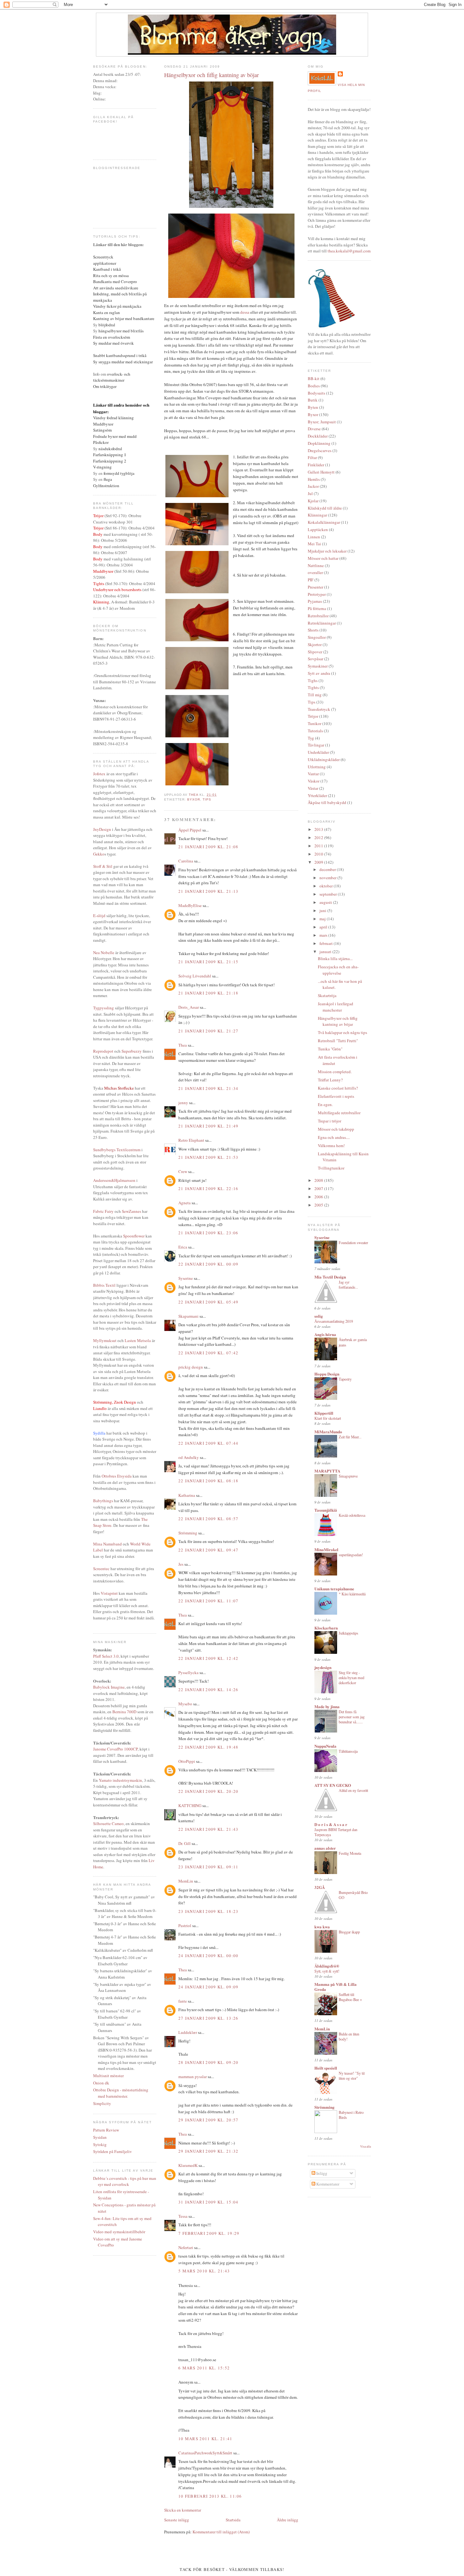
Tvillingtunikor (331, 1168)
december (328, 869)
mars (324, 935)
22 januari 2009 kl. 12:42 (208, 1658)
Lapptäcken (318, 529)
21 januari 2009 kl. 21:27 (208, 1031)
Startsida (233, 2520)
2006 (319, 1197)
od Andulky (189, 1457)
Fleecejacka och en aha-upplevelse (338, 970)
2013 (319, 829)
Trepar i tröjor (330, 1121)
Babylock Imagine (109, 1687)
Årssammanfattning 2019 (334, 1321)
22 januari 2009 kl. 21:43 (208, 1829)
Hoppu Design (327, 1374)
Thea (183, 1045)
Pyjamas (315, 601)
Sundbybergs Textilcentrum (117, 1150)
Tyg (311, 738)
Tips (207, 799)
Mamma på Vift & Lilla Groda (336, 1987)
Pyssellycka (188, 1672)
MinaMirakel (326, 1549)
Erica (183, 1247)
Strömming (188, 1533)
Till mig (315, 695)
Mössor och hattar (323, 558)
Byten (313, 407)
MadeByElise (190, 905)
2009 (319, 862)
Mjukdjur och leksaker (327, 551)
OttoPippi (187, 1761)
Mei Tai (314, 544)
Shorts (313, 630)
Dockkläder (318, 436)
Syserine (186, 1278)
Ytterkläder (317, 795)
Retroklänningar (322, 623)
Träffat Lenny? (330, 1080)
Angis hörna (325, 1334)
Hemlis (314, 479)
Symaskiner (318, 666)
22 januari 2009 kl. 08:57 (208, 1519)
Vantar (313, 774)
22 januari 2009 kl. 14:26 (208, 1690)
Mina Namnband (107, 1544)
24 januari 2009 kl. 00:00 (208, 1956)
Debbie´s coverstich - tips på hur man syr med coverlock (125, 2181)
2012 (319, 838)
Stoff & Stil (103, 866)
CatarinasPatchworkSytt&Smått (205, 2453)
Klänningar (317, 515)
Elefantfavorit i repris (336, 1096)
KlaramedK (188, 2165)
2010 (319, 854)
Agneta (184, 1203)
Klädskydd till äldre (325, 508)
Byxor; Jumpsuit (322, 422)
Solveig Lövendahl (195, 976)
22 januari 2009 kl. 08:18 (208, 1481)
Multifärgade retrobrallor (339, 1113)
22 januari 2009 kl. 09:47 (208, 1550)
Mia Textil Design (330, 1277)
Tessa (183, 2216)
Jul (310, 493)
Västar (313, 788)
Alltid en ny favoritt (353, 1790)
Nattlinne (316, 565)
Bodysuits (316, 393)
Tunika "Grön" (330, 1049)
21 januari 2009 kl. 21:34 (208, 1088)
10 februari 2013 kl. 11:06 (210, 2496)
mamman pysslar (193, 2077)
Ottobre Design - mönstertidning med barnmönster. (121, 2093)
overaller (315, 572)
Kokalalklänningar (324, 522)
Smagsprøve (348, 1476)
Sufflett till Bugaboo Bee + (350, 1997)
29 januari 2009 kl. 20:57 (208, 2120)
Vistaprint (109, 1593)
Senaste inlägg (177, 2520)
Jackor (313, 486)
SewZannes (131, 1211)
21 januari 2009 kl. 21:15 (208, 962)
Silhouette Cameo (108, 1823)
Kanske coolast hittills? (338, 1088)
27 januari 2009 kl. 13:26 (208, 2018)
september (329, 894)
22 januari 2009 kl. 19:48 (208, 1747)
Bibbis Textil (104, 1285)
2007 (319, 1188)
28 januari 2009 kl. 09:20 (208, 2062)
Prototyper (317, 594)
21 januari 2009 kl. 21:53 (208, 1157)
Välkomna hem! (331, 1146)
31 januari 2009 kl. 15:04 (208, 2202)
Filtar (312, 457)
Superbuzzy (132, 1051)
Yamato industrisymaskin (120, 1780)
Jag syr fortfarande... (348, 1285)
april (324, 927)
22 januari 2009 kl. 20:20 (208, 1791)
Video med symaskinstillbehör (119, 2232)
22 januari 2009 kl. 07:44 (208, 1443)
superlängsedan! (351, 1555)
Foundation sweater (353, 1243)
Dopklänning (319, 443)
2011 (319, 846)
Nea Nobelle (104, 952)
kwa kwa (322, 1927)
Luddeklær (188, 2032)
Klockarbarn (326, 1628)
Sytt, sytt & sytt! (327, 1971)
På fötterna (317, 608)
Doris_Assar (189, 1007)
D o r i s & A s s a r (331, 1824)
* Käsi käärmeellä (352, 1594)
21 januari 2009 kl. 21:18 (208, 993)
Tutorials (315, 731)
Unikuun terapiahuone (334, 1589)
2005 (319, 1205)
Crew (183, 1171)
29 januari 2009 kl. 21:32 (208, 2151)
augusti (326, 902)
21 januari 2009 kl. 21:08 (208, 847)
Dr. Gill (184, 1843)
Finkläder (316, 465)
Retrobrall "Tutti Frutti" (338, 1041)
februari (327, 943)
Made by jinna (327, 1706)
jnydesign (323, 1667)
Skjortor (315, 644)
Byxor (194, 799)
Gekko (99, 854)
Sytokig (100, 2144)
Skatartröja (327, 995)
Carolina (186, 861)
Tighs (313, 680)
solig (319, 1316)
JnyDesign (102, 829)
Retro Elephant (191, 1140)
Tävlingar (316, 745)
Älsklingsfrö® (327, 1966)
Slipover (315, 652)
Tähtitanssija (348, 1751)
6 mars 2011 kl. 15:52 (204, 2368)
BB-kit (314, 378)
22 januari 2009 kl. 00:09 (208, 1264)
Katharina (187, 1495)
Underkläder (318, 752)
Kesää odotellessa (352, 1515)
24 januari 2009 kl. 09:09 (208, 1987)
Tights (313, 687)
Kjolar (313, 501)
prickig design (191, 1367)
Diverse (314, 429)
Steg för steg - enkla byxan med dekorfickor (351, 1678)
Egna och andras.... (334, 1137)
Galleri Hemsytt (321, 472)
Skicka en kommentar (183, 2510)
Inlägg (321, 2173)
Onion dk (101, 2083)
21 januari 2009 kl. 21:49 (208, 1126)
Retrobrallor (318, 616)
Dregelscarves (320, 450)
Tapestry (345, 1379)
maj (323, 919)
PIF (311, 580)
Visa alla (366, 2147)
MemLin (186, 1881)
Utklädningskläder (324, 759)
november (328, 878)
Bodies (314, 386)
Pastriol (185, 1926)
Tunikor (315, 723)
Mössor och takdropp (336, 1129)
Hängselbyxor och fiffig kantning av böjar (338, 1021)
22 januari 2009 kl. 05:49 (208, 1302)
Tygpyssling (104, 1008)
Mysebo (185, 1704)
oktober (327, 886)
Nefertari (186, 2247)
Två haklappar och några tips (342, 1032)
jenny (183, 1103)
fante (183, 2001)
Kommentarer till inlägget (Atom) (221, 2532)
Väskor (314, 781)
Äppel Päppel (190, 830)
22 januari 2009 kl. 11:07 (208, 1601)
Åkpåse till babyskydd (327, 802)
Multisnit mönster (108, 2076)
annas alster (325, 1848)
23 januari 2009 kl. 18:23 (208, 1911)
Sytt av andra (319, 673)
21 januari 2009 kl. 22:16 (208, 1188)
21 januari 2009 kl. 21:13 (208, 891)
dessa (245, 312)
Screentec (101, 1569)
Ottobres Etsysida (117, 1476)
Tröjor (313, 716)
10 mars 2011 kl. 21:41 (205, 2439)
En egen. (325, 1104)
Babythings (103, 1501)
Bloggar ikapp (349, 1932)
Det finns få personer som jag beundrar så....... (352, 1717)
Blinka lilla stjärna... (335, 958)
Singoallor (317, 637)
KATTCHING (190, 1805)
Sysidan (100, 2137)
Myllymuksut (105, 1340)
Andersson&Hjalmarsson (114, 1180)
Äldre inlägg (288, 2520)
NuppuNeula (325, 1746)
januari (326, 952)
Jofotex (99, 774)
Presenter (315, 587)
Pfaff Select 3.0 (106, 1656)
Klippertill (324, 1413)
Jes (181, 1564)
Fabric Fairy (103, 1211)
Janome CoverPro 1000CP (115, 1749)
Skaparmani (188, 1316)
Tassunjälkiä (326, 1510)
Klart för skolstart (328, 1418)
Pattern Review (106, 2130)
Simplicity (102, 2103)
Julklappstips (348, 1633)
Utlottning (317, 767)
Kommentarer (327, 2184)
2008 (319, 1180)
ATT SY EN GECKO (333, 1785)
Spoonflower (134, 1236)
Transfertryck (319, 709)
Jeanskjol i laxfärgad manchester (336, 1007)
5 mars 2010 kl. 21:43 (204, 2271)
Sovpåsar (315, 659)
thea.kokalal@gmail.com (349, 251)
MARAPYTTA (327, 1471)
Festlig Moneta (350, 1853)
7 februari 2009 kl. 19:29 (209, 2233)
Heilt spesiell (326, 2068)
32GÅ (320, 1887)
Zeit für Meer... (350, 1437)
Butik (313, 400)
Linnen (314, 537)
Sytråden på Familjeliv (113, 2151)
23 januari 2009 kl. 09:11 (208, 1867)
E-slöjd (99, 916)
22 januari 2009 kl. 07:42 (208, 1353)
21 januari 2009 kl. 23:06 (208, 1233)
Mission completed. (335, 1072)
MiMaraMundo (328, 1432)
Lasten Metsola (138, 1340)
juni (323, 910)
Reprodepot (103, 1051)
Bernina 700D (124, 1712)
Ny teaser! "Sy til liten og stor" (352, 2076)
